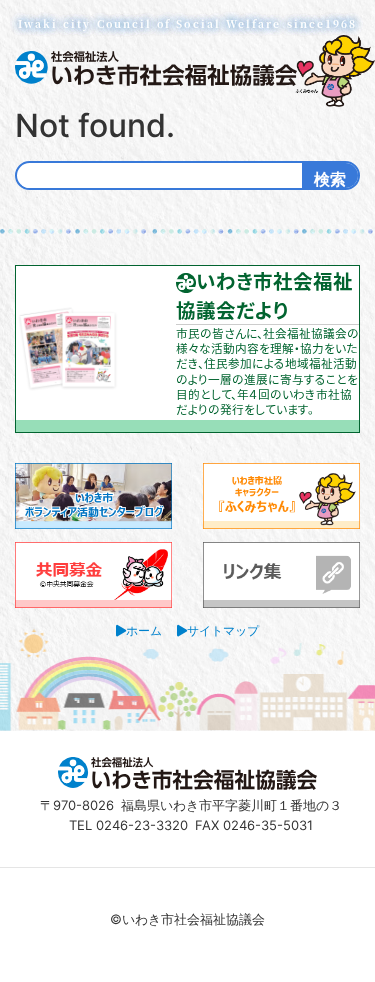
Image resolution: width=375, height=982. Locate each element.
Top (357, 964)
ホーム (144, 631)
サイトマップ (223, 631)
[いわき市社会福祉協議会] (156, 66)
